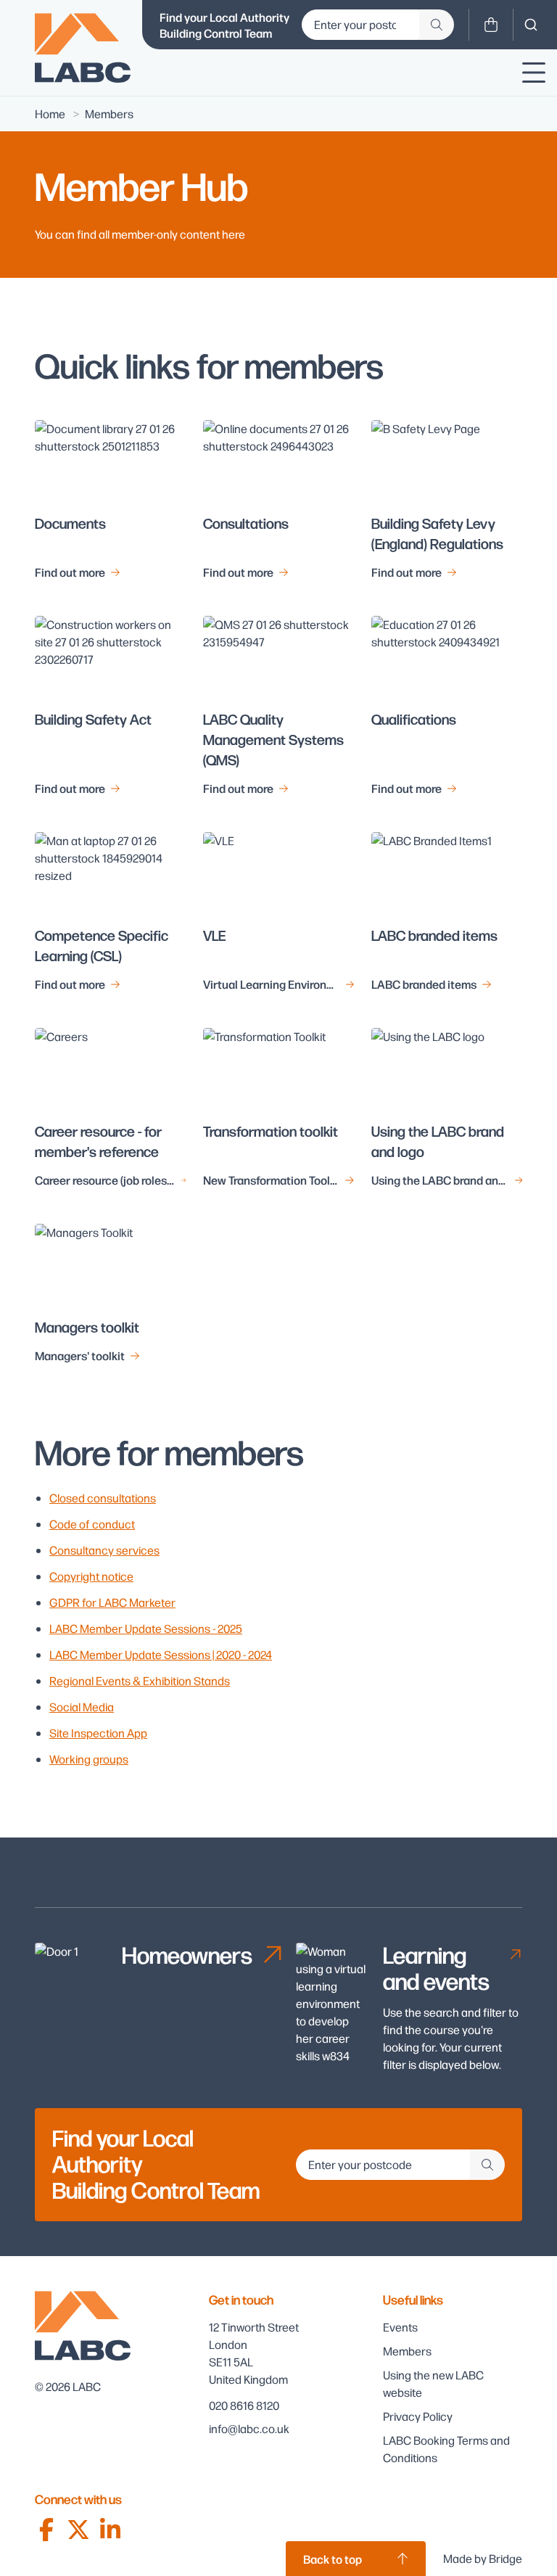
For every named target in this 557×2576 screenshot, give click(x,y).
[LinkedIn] (110, 2530)
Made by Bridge (483, 2558)
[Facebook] (46, 2530)
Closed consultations (103, 1498)
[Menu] (534, 73)
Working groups (89, 1759)
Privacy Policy (418, 2416)
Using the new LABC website (433, 2383)
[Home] (83, 48)
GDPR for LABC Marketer (112, 1602)
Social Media (82, 1707)
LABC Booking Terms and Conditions (446, 2449)
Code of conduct (92, 1524)
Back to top (333, 2559)
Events (400, 2327)
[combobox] (531, 25)
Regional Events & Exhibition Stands (140, 1680)
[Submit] (437, 25)
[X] (78, 2530)
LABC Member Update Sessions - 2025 (146, 1628)
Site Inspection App (98, 1733)
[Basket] (491, 25)
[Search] (531, 25)
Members (407, 2351)
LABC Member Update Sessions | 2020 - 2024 (161, 1654)
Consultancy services (104, 1550)
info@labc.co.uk (249, 2428)
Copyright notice (91, 1576)
